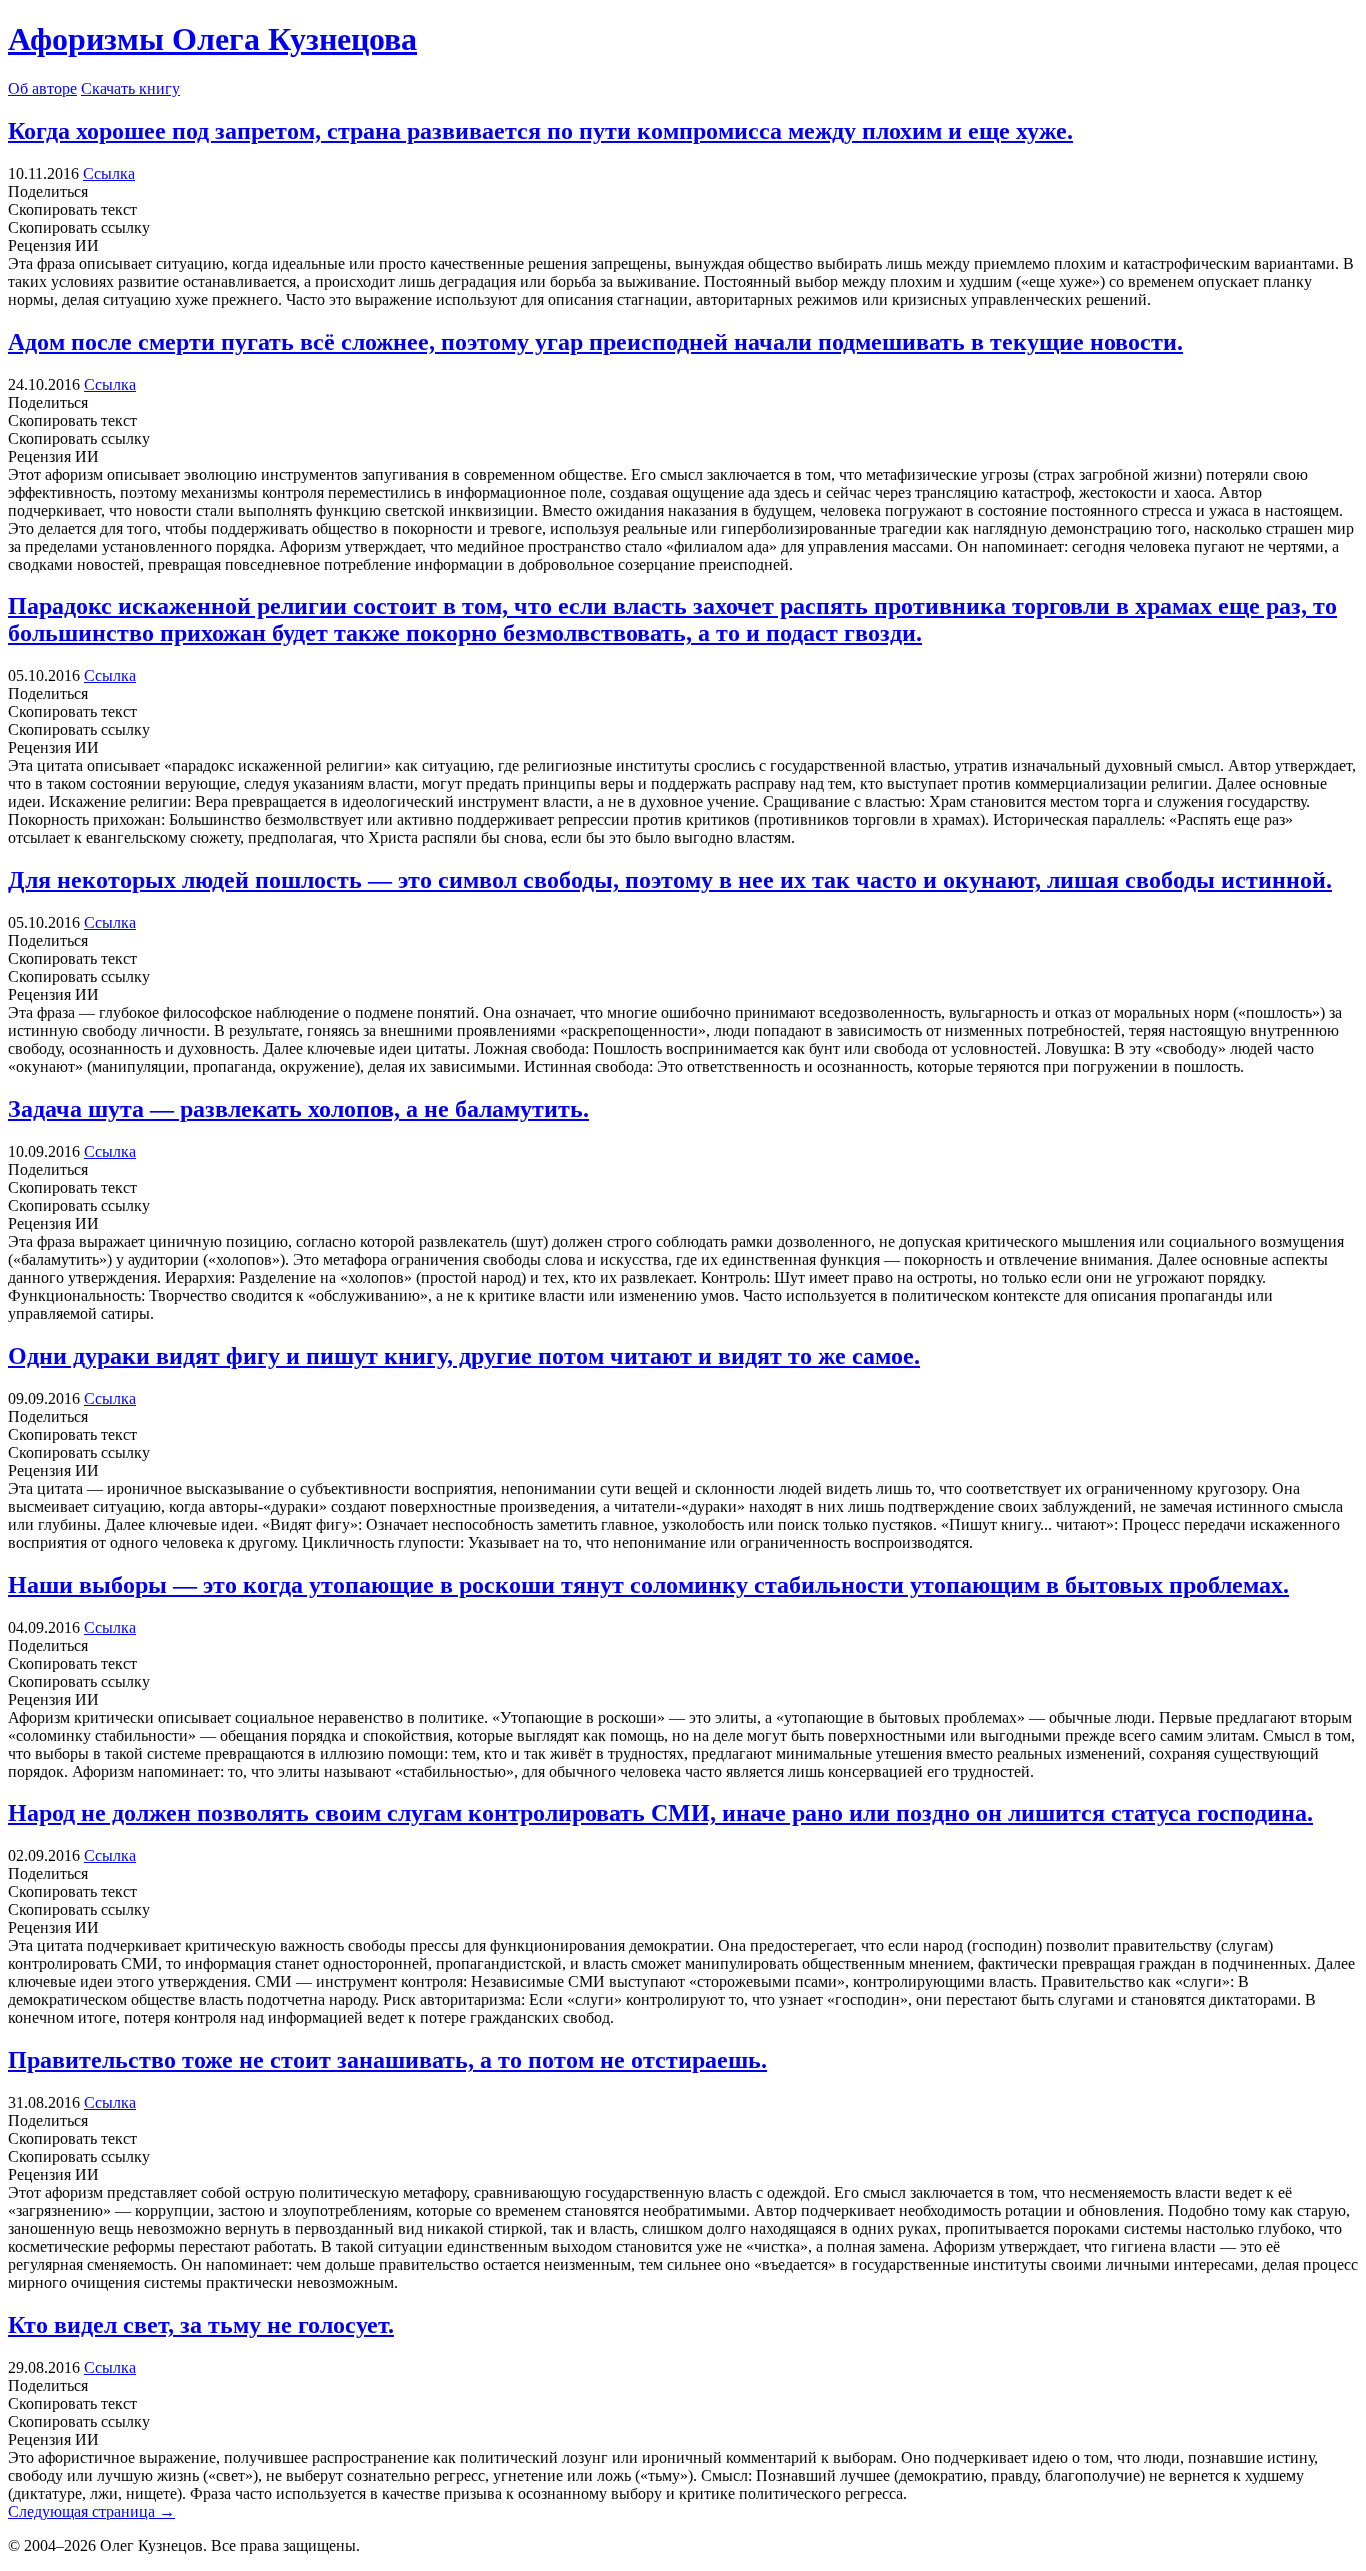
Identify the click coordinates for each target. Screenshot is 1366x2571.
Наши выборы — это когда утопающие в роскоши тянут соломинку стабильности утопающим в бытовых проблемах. (648, 1585)
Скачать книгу (130, 88)
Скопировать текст (72, 209)
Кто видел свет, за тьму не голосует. (201, 2325)
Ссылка (109, 173)
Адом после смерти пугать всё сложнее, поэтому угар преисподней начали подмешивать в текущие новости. (595, 342)
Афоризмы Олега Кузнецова (212, 39)
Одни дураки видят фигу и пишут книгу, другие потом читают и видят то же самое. (464, 1356)
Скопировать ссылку (79, 227)
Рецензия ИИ (53, 245)
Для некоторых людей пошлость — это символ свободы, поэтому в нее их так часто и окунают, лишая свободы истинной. (670, 880)
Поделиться (79, 209)
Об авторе (42, 88)
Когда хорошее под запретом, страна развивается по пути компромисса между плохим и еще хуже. (540, 131)
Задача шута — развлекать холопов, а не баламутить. (298, 1109)
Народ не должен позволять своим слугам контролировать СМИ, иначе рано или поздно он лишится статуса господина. (660, 1813)
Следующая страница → (91, 2511)
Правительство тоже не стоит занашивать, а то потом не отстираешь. (387, 2060)
